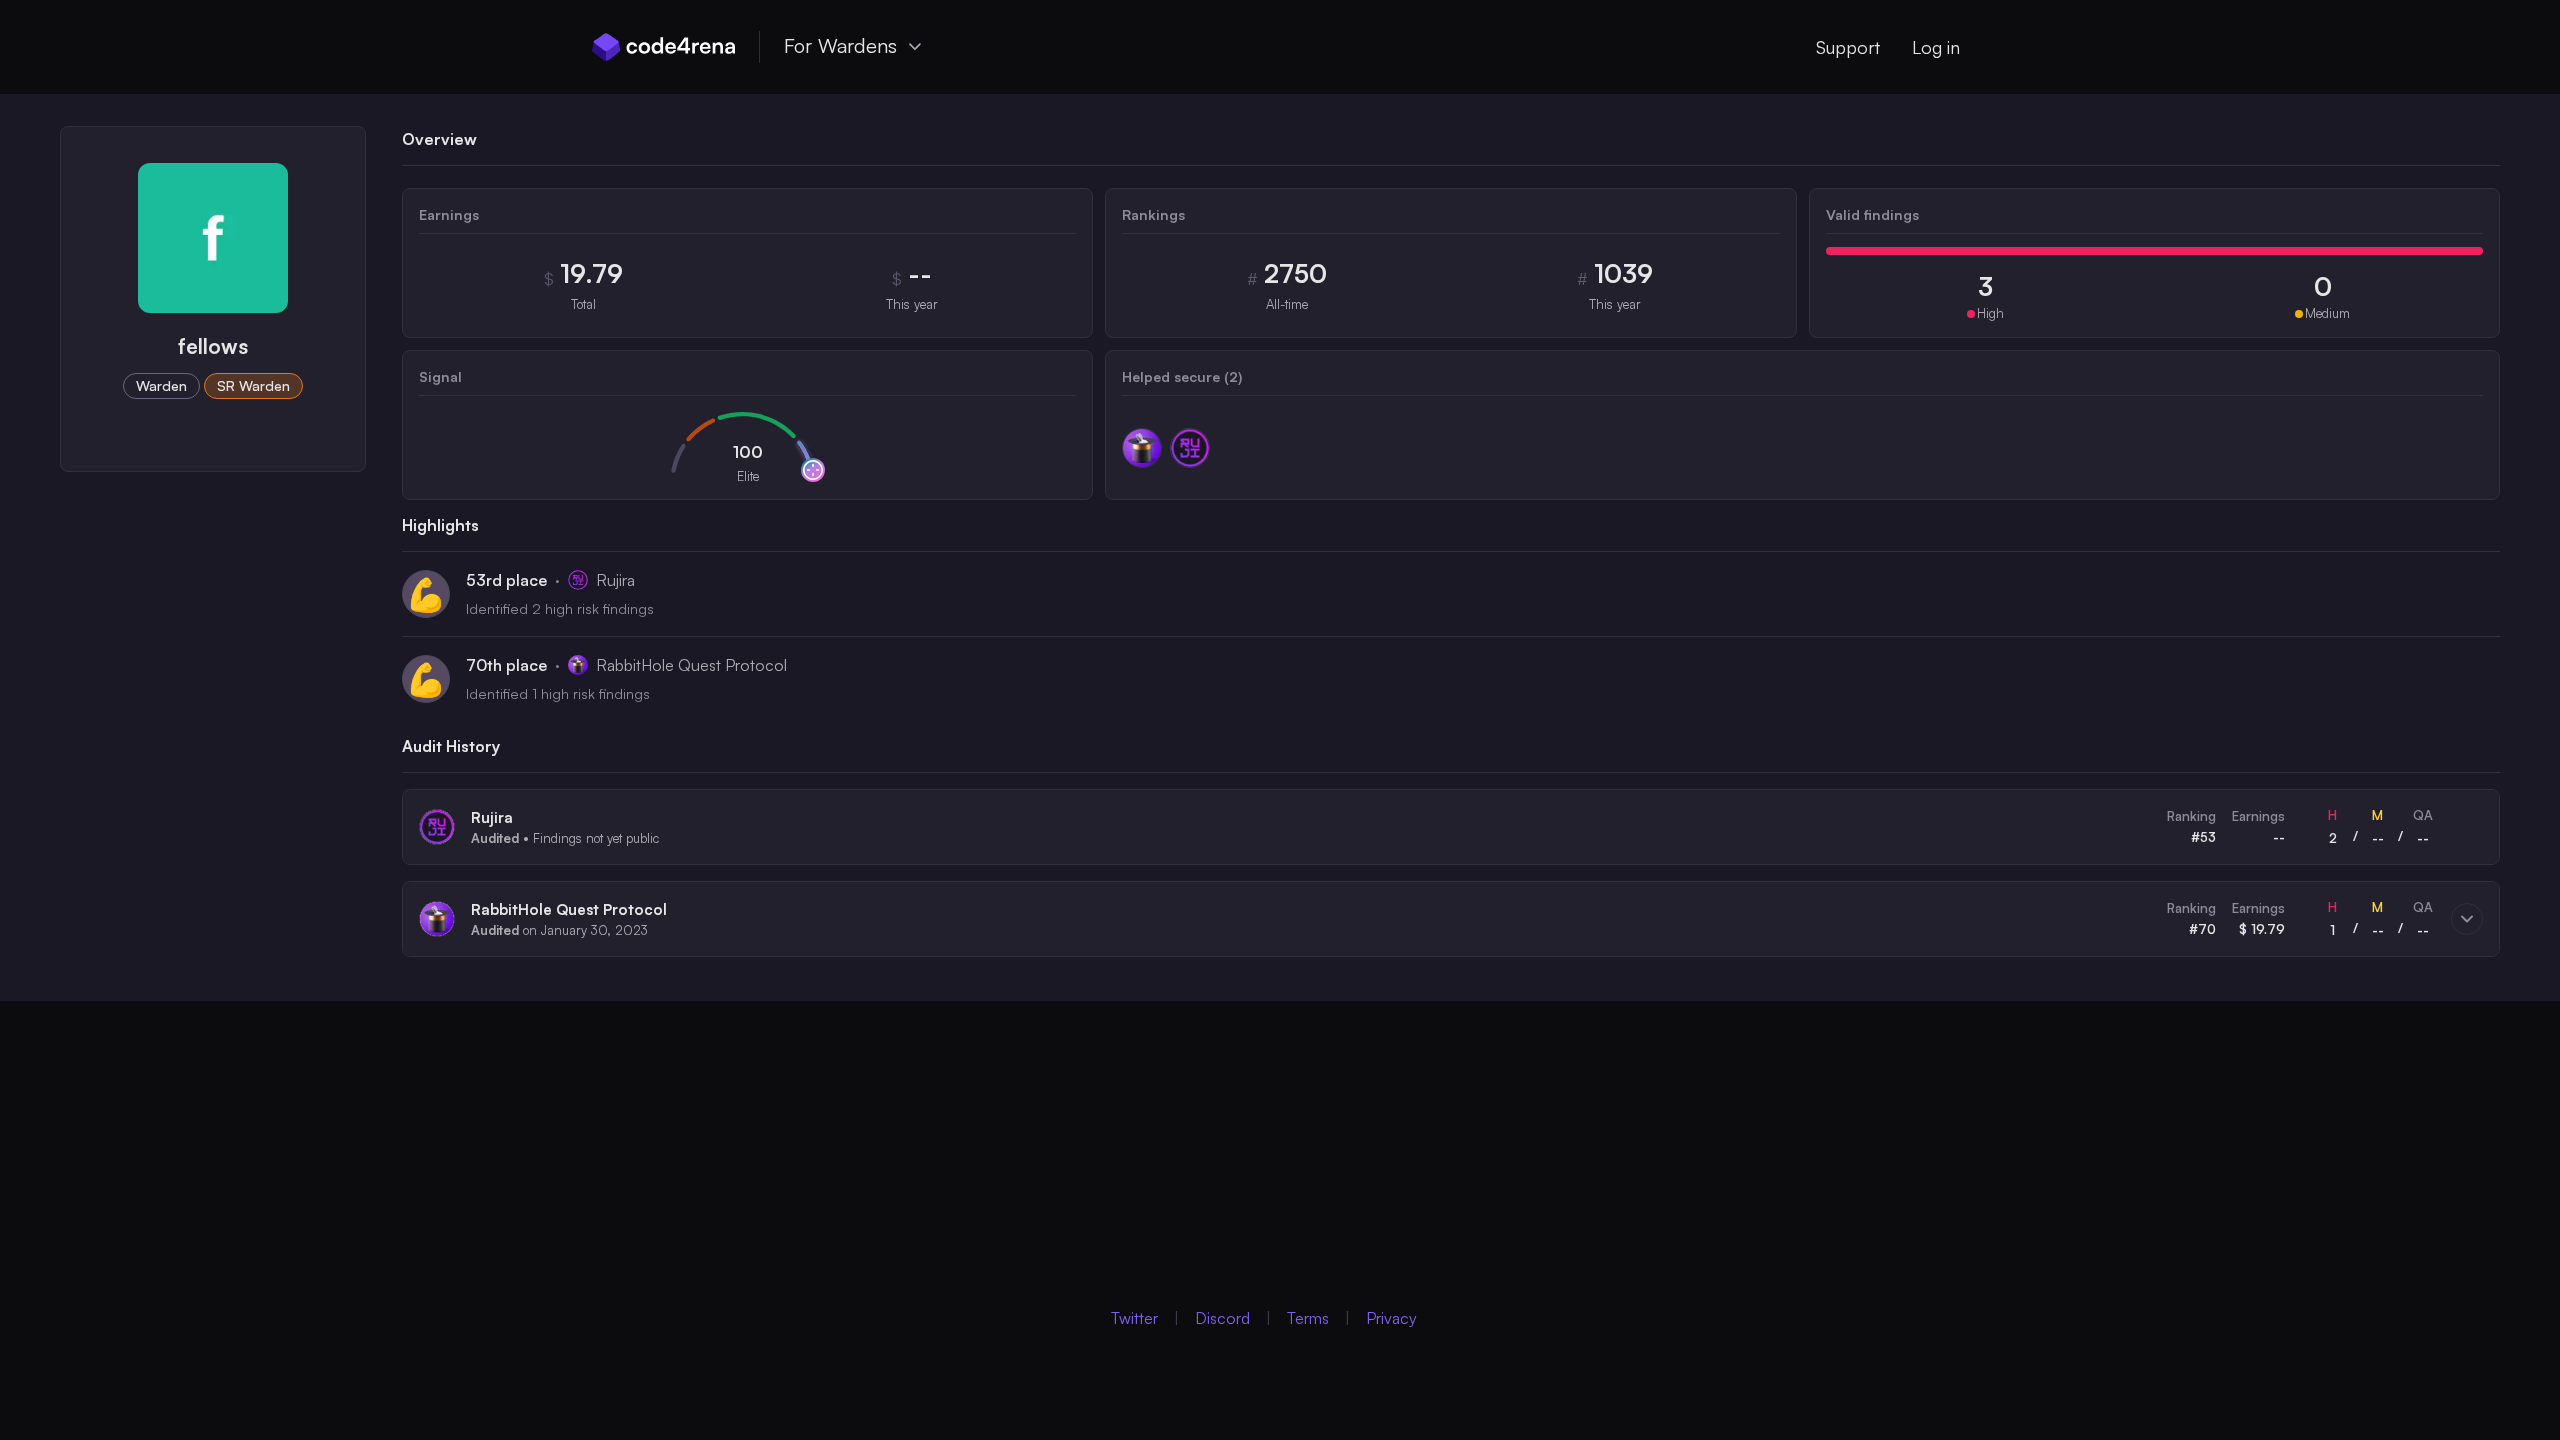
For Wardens (840, 45)
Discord (1222, 1318)
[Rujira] (1190, 448)
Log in (1936, 47)
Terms (1308, 1318)
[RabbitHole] (1142, 448)
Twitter (1134, 1318)
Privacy (1391, 1318)
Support (1848, 47)
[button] (1451, 827)
